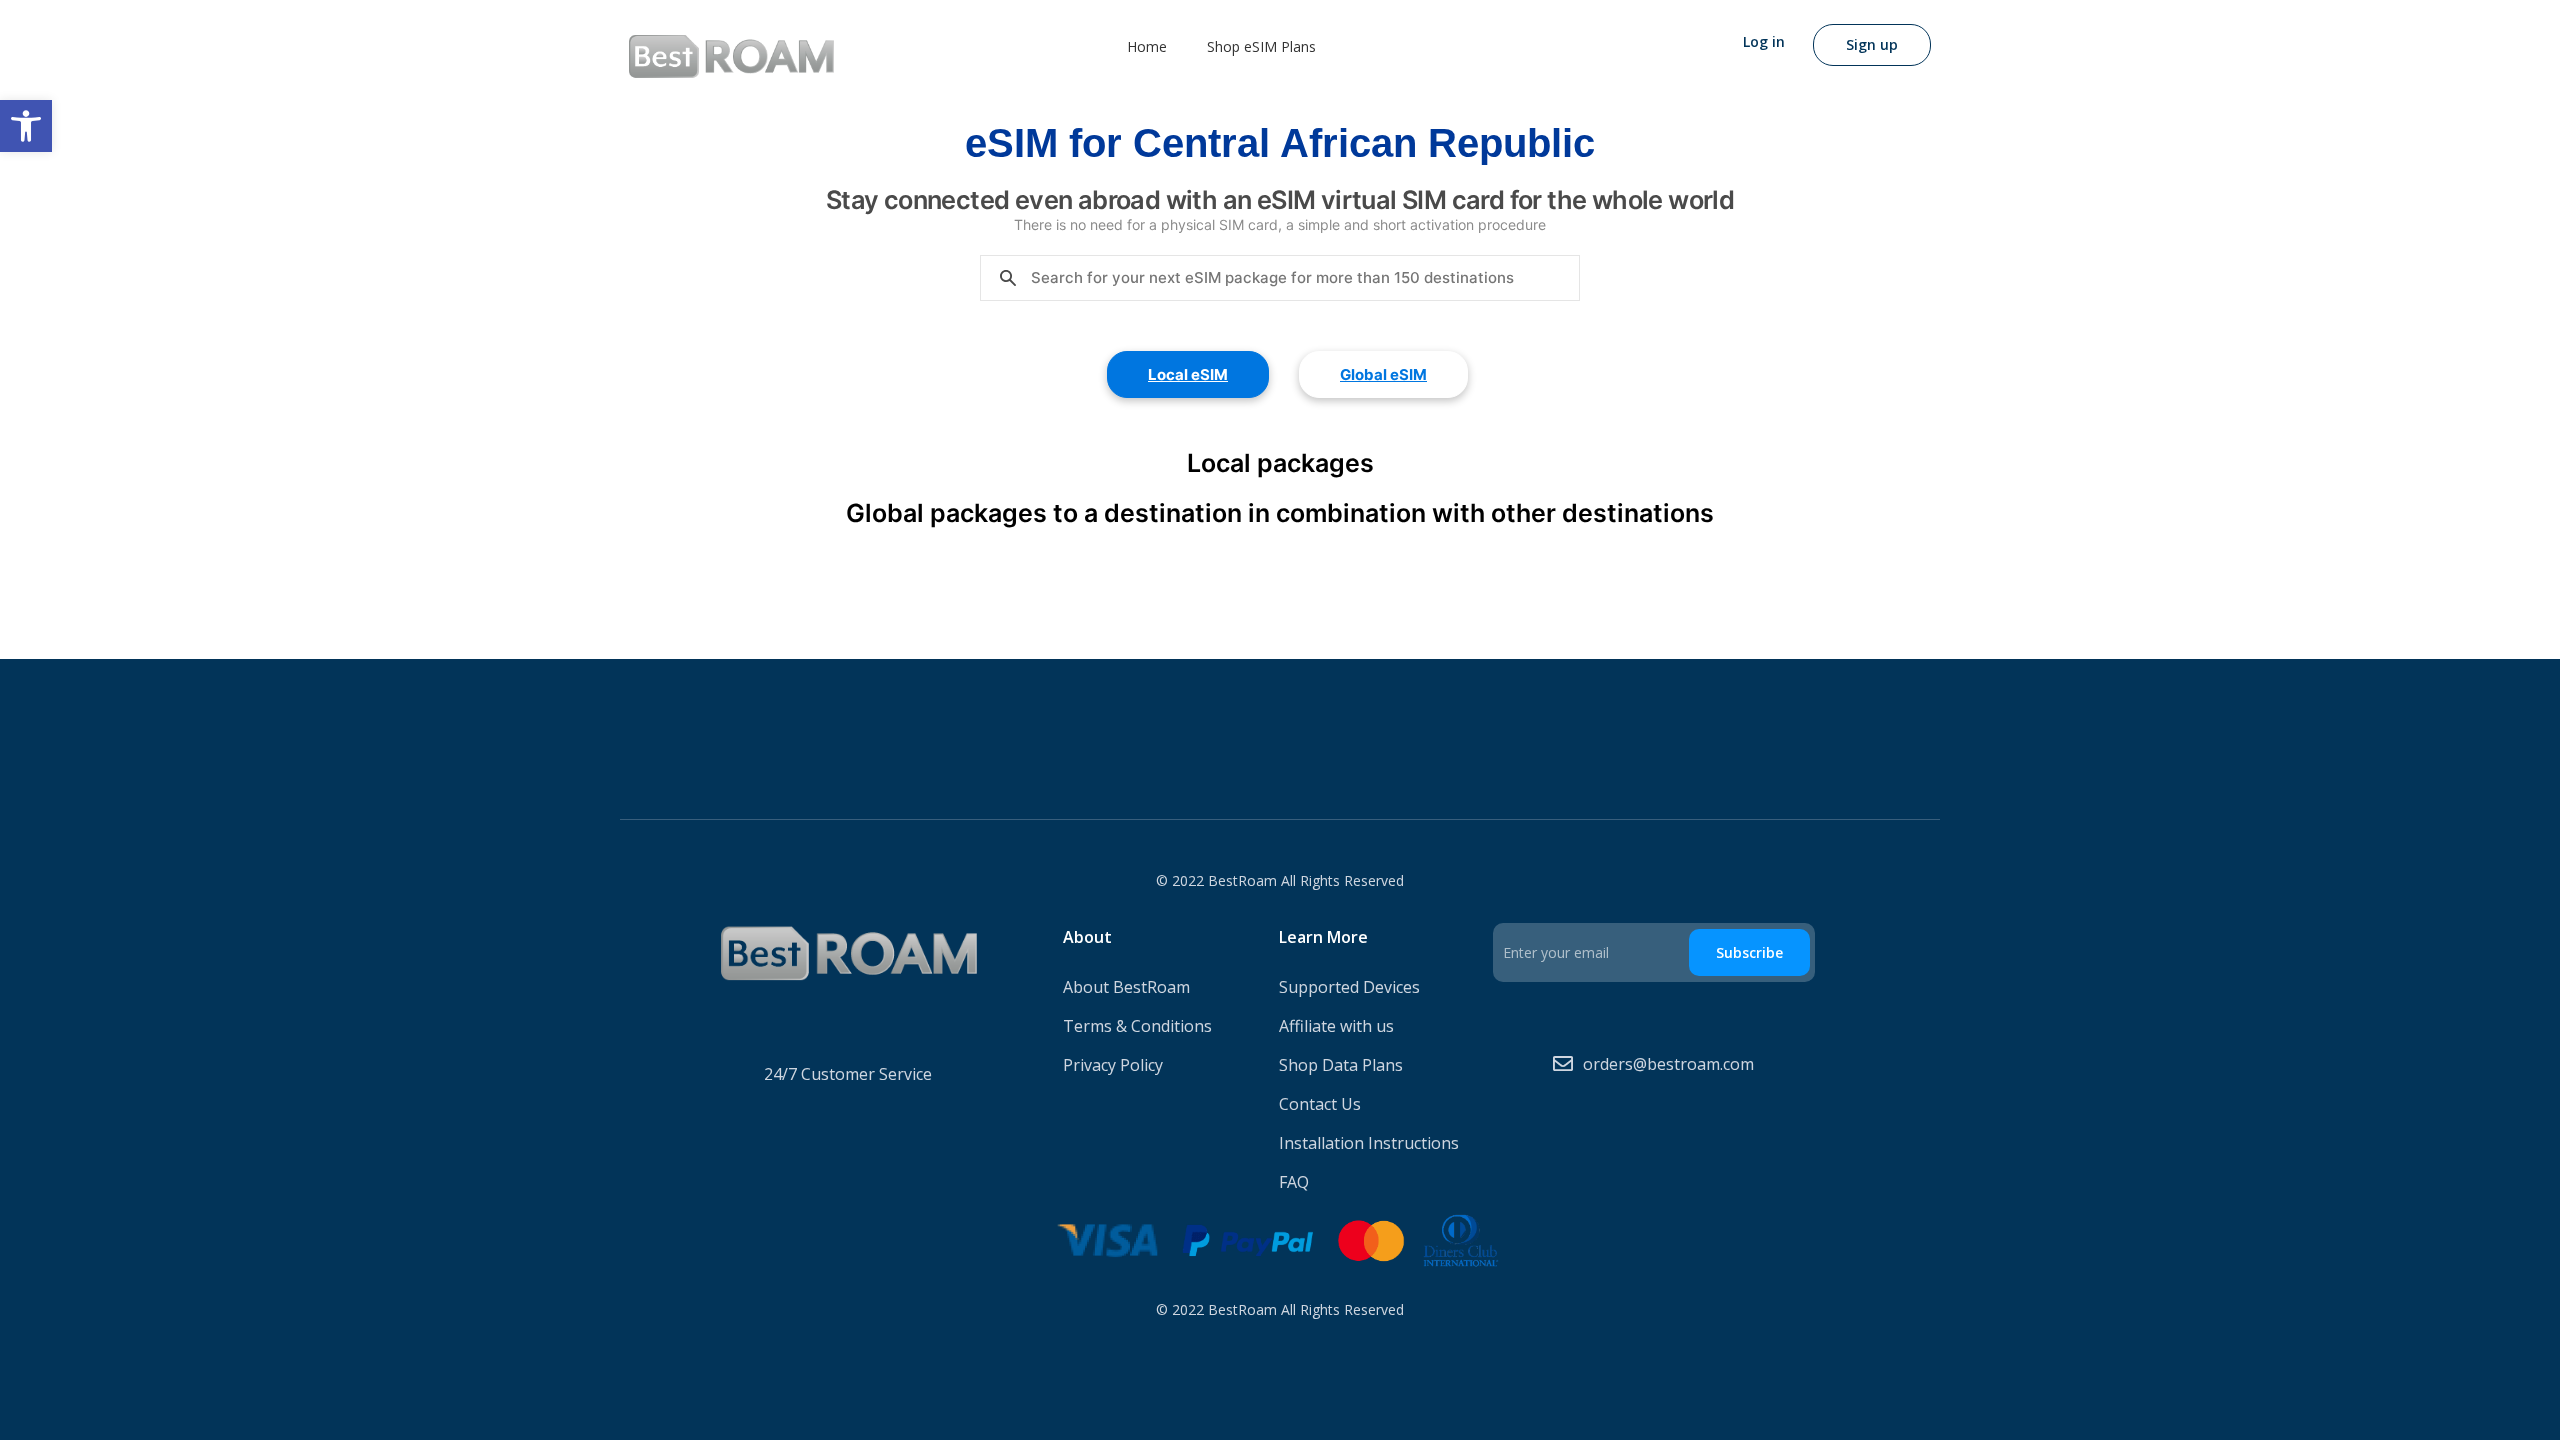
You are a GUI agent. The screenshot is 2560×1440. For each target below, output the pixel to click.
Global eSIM (1383, 374)
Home (1147, 46)
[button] (26, 126)
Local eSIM (1188, 374)
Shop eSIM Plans (1261, 46)
